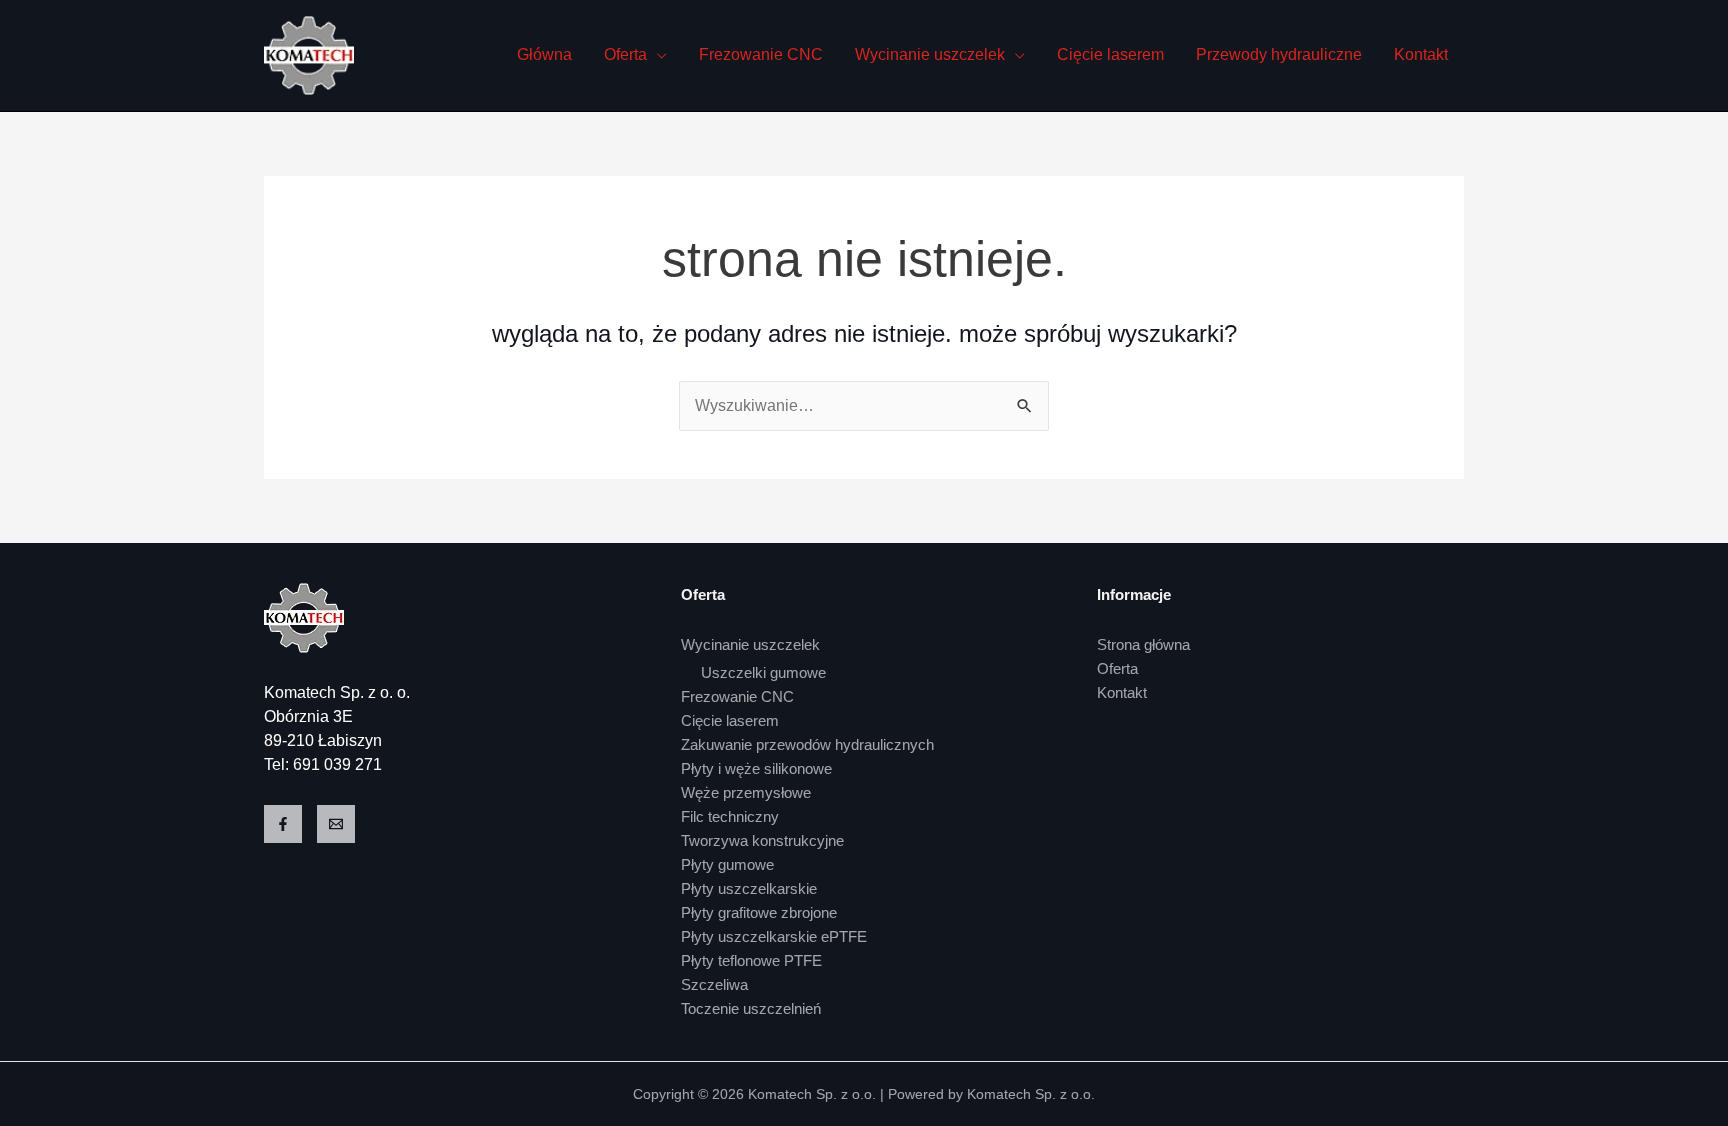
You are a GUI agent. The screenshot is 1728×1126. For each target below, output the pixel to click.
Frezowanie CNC (761, 54)
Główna (544, 54)
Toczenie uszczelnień (751, 1008)
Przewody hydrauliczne (1279, 54)
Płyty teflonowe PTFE (751, 960)
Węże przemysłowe (746, 792)
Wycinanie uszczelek (930, 54)
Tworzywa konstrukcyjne (762, 840)
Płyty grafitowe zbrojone (759, 912)
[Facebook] (283, 824)
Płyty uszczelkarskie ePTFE (774, 936)
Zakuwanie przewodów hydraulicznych (807, 744)
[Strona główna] (304, 616)
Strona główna (1143, 644)
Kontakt (1421, 54)
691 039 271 (337, 764)
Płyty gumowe (727, 864)
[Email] (336, 824)
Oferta (625, 54)
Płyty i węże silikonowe (756, 768)
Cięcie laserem (1110, 54)
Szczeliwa (714, 984)
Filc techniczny (730, 816)
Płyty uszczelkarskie (749, 888)
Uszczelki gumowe (763, 672)
